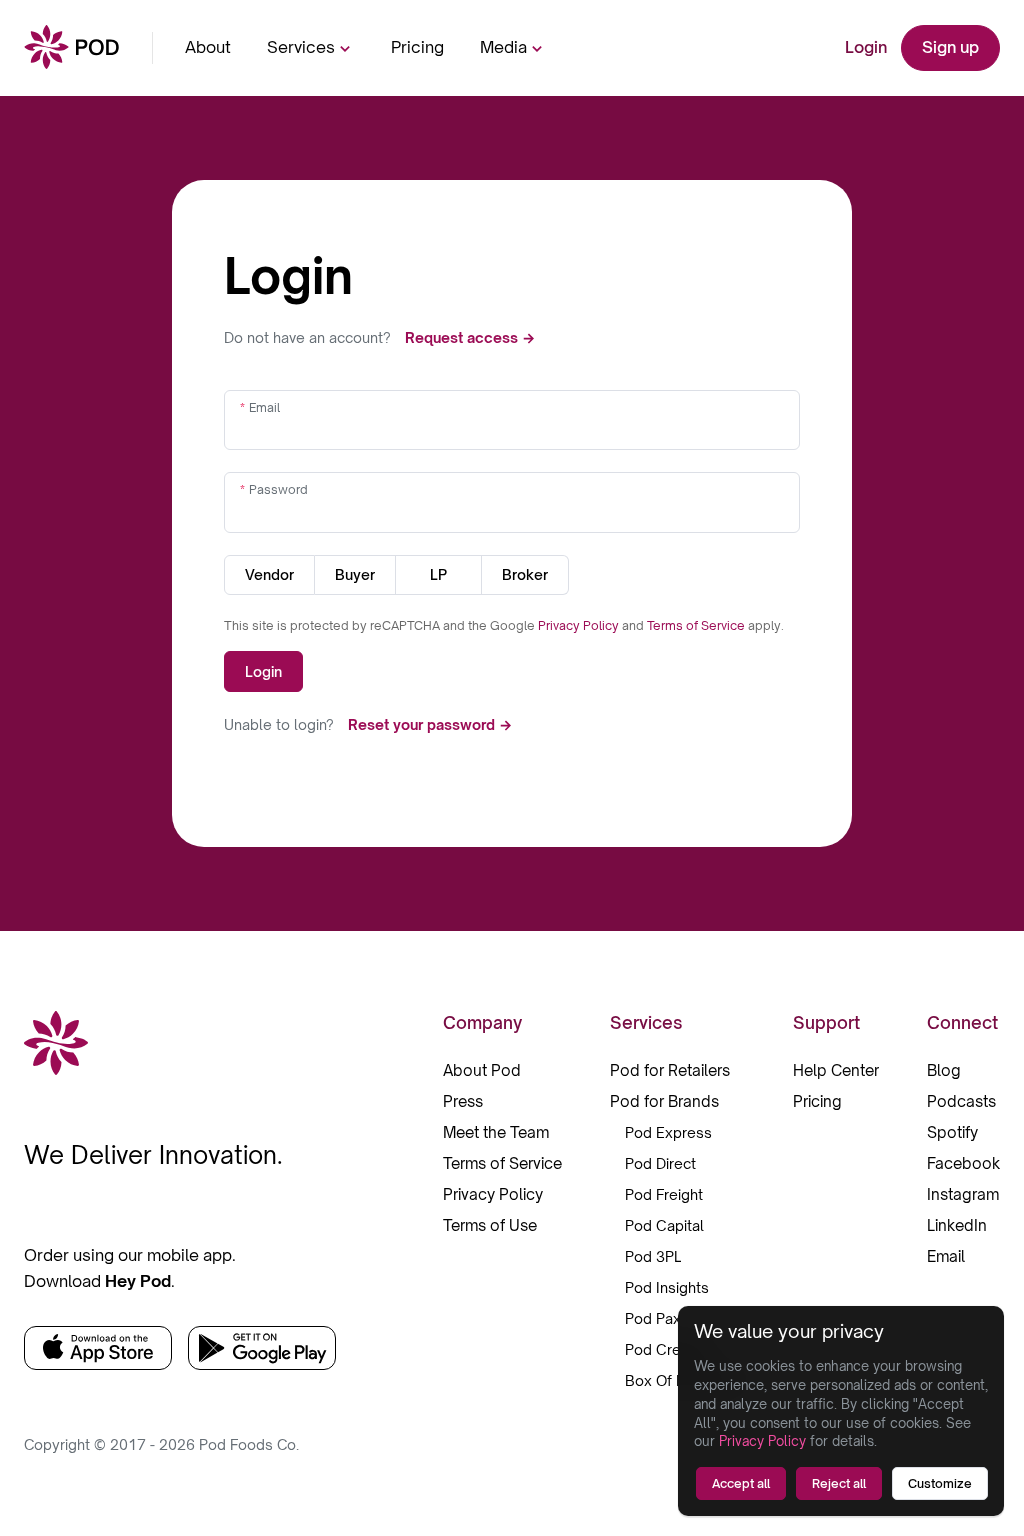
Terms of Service (697, 625)
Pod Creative (669, 1349)
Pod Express (668, 1132)
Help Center (836, 1070)
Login (866, 47)
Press (463, 1101)
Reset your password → (430, 724)
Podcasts (961, 1101)
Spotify (952, 1132)
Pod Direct (660, 1163)
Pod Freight (664, 1194)
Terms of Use (490, 1225)
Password (278, 489)
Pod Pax (653, 1318)
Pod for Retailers (670, 1070)
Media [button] (503, 47)
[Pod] (72, 48)
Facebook (963, 1163)
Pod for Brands (664, 1101)
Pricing (417, 47)
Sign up (950, 47)
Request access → (470, 337)
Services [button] (301, 47)
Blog (944, 1070)
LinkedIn (957, 1225)
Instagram (963, 1194)
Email (264, 407)
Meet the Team (496, 1132)
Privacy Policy (580, 625)
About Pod (482, 1070)
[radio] (269, 575)
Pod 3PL (653, 1256)
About (208, 47)
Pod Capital (664, 1225)
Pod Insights (667, 1287)
